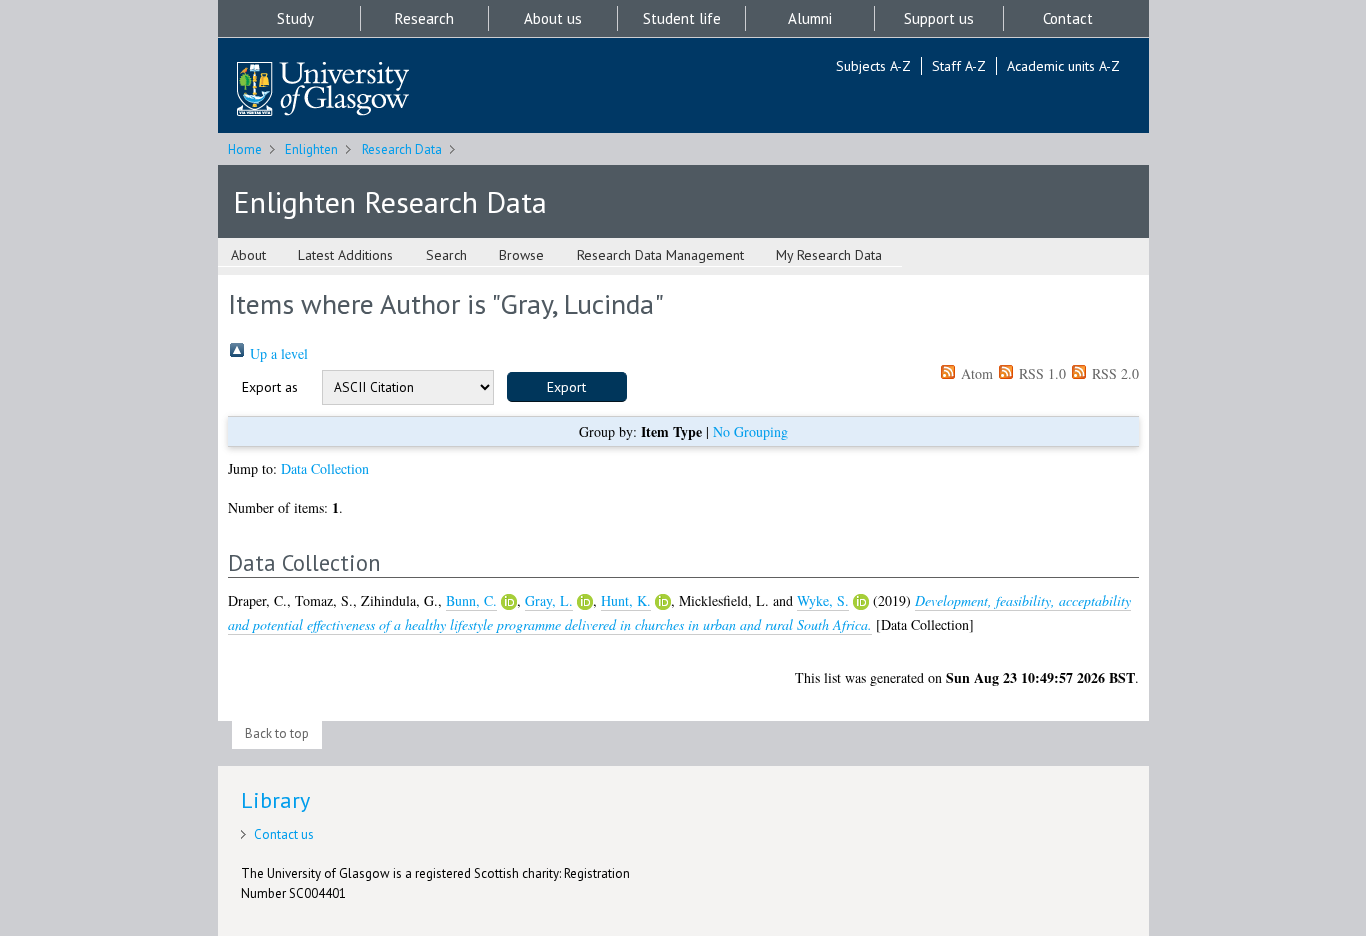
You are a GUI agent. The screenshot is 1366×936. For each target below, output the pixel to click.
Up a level (277, 353)
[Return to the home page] (323, 90)
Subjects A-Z (873, 66)
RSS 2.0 (1113, 373)
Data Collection (325, 468)
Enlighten (311, 149)
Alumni (810, 18)
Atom (975, 373)
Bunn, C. (471, 600)
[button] (567, 387)
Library (275, 800)
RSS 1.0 (1040, 373)
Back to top (277, 733)
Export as (270, 387)
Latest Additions (345, 255)
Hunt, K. (626, 600)
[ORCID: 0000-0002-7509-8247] (861, 602)
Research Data (402, 149)
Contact (1068, 18)
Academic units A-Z (1063, 66)
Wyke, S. (823, 600)
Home (245, 149)
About (248, 255)
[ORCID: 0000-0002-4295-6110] (585, 602)
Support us (939, 18)
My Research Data (829, 255)
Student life (682, 18)
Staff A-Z (959, 66)
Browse (521, 255)
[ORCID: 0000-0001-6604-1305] (509, 602)
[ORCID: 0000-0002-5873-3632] (663, 602)
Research (424, 18)
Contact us (284, 834)
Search (446, 255)
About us (553, 18)
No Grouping (750, 431)
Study (295, 18)
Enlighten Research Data (390, 201)
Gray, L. (549, 600)
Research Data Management (660, 255)
